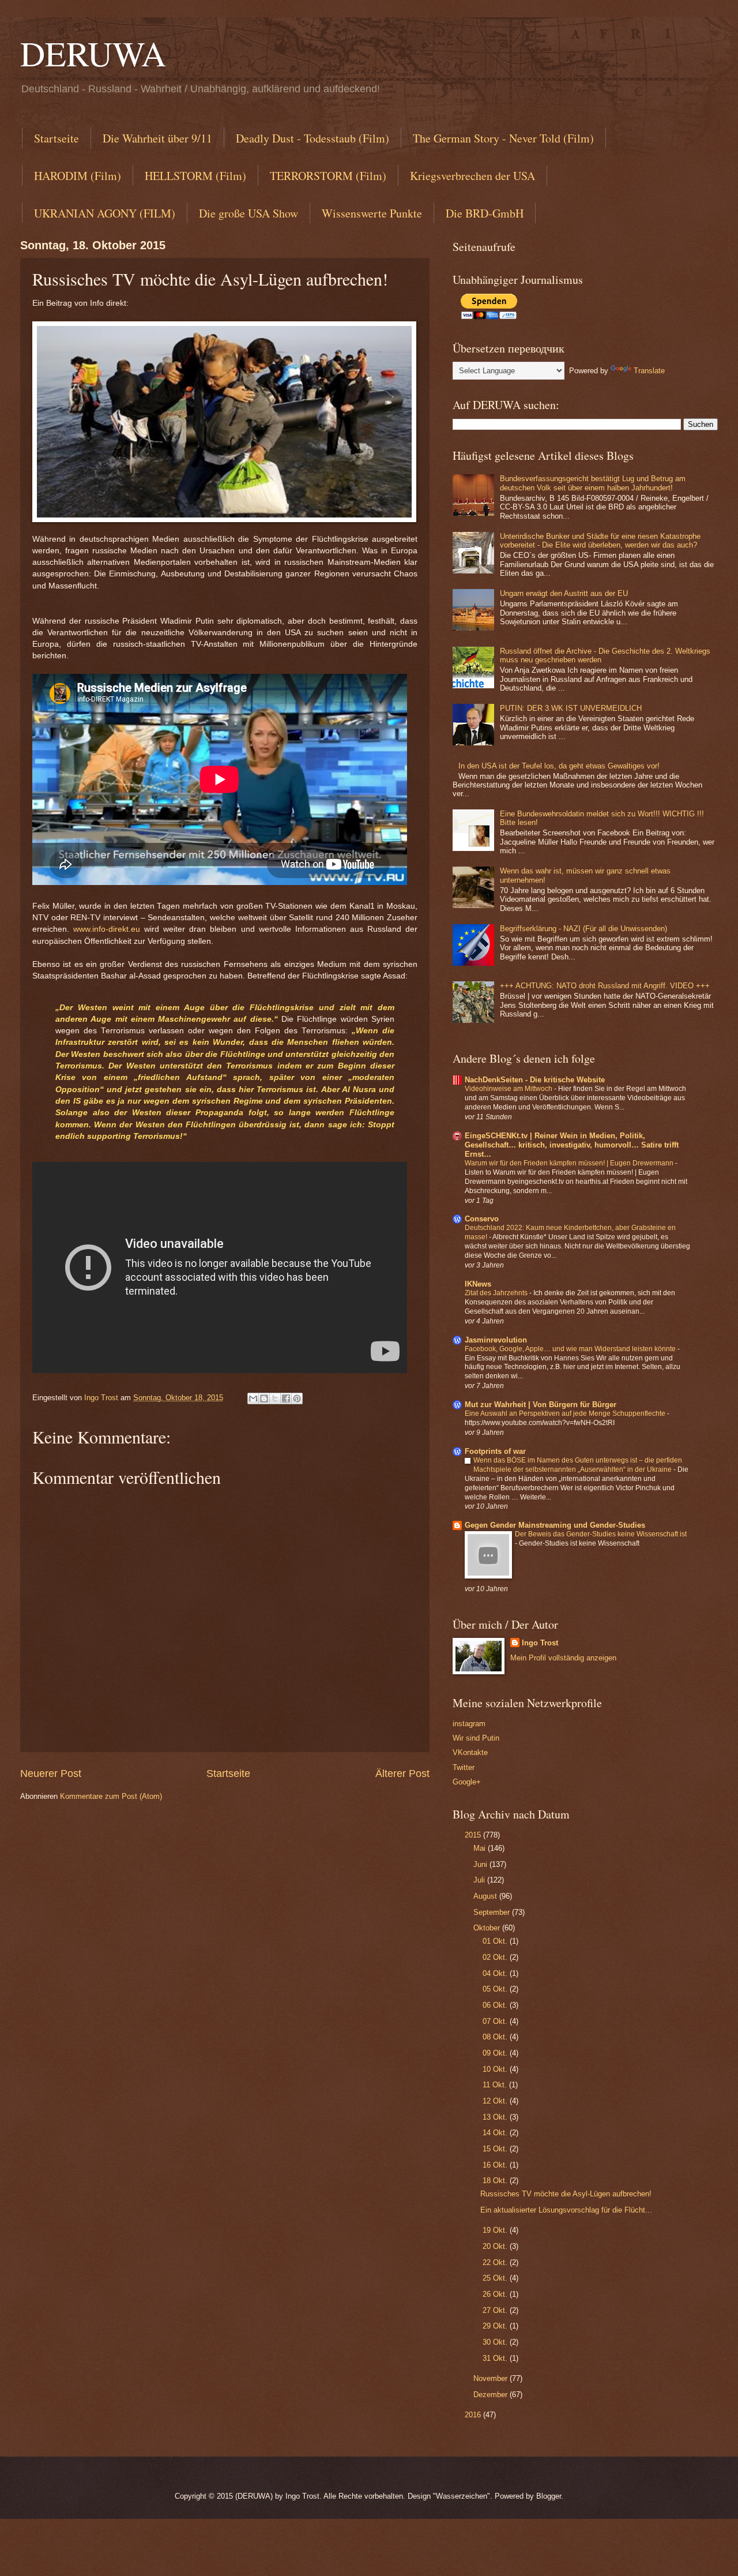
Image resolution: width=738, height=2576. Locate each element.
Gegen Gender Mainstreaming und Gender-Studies (555, 1525)
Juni (481, 1864)
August (486, 1896)
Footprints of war (495, 1451)
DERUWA (93, 53)
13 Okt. (496, 2117)
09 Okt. (496, 2053)
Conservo (482, 1219)
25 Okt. (496, 2278)
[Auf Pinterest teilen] (297, 1398)
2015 (474, 1835)
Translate (649, 371)
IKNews (478, 1284)
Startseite (57, 138)
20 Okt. (496, 2246)
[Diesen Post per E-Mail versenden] (253, 1398)
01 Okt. (496, 1941)
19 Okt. (496, 2230)
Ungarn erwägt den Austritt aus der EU (564, 593)
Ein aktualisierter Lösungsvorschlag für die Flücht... (566, 2210)
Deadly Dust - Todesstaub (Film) (312, 138)
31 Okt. (496, 2358)
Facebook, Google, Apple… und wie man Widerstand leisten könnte (571, 1349)
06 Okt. (496, 2005)
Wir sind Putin (476, 1738)
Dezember (492, 2395)
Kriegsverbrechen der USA (472, 176)
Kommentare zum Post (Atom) (111, 1796)
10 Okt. (496, 2069)
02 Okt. (496, 1957)
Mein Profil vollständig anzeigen (563, 1658)
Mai (481, 1848)
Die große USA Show (248, 213)
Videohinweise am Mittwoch (509, 1089)
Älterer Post (402, 1773)
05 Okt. (496, 1989)
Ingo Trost (540, 1643)
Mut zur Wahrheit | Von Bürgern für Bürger (541, 1405)
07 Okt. (496, 2021)
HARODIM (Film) (78, 176)
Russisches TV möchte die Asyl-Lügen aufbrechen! (566, 2194)
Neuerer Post (51, 1773)
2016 (474, 2415)
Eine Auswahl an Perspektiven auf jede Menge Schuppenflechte (566, 1413)
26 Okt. (496, 2294)
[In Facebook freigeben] (286, 1398)
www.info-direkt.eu (107, 929)
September (493, 1912)
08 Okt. (496, 2037)
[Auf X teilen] (275, 1398)
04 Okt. (496, 1973)
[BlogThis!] (264, 1398)
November (492, 2378)
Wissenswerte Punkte (372, 213)
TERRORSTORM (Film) (328, 176)
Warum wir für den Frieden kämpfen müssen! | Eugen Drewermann (570, 1163)
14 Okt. (496, 2133)
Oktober (488, 1928)
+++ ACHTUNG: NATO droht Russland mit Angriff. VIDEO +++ (605, 986)
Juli (480, 1880)
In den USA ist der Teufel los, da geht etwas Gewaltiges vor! (559, 766)
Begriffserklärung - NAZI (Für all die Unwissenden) (583, 929)
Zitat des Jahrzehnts (497, 1293)
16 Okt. (496, 2165)
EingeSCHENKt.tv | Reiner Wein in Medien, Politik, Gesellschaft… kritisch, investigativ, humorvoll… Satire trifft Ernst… (572, 1145)
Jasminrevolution (496, 1340)
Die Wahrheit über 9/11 (157, 138)
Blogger (549, 2496)
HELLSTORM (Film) (195, 176)
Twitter (464, 1767)
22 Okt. (496, 2262)
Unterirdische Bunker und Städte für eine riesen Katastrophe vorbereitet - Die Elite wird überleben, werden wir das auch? (600, 541)
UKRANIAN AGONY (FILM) (105, 213)
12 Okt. (496, 2101)
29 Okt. (496, 2326)
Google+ (467, 1782)
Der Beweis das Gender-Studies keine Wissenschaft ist (601, 1534)
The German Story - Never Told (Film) (503, 138)
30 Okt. (496, 2342)
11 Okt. (496, 2085)
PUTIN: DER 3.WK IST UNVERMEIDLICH (571, 708)
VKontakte (470, 1752)
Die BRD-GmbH (485, 213)
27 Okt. (496, 2310)
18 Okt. (496, 2181)
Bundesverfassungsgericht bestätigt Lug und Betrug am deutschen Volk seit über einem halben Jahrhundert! (593, 483)
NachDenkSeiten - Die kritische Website (535, 1080)
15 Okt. (496, 2149)
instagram (469, 1724)
